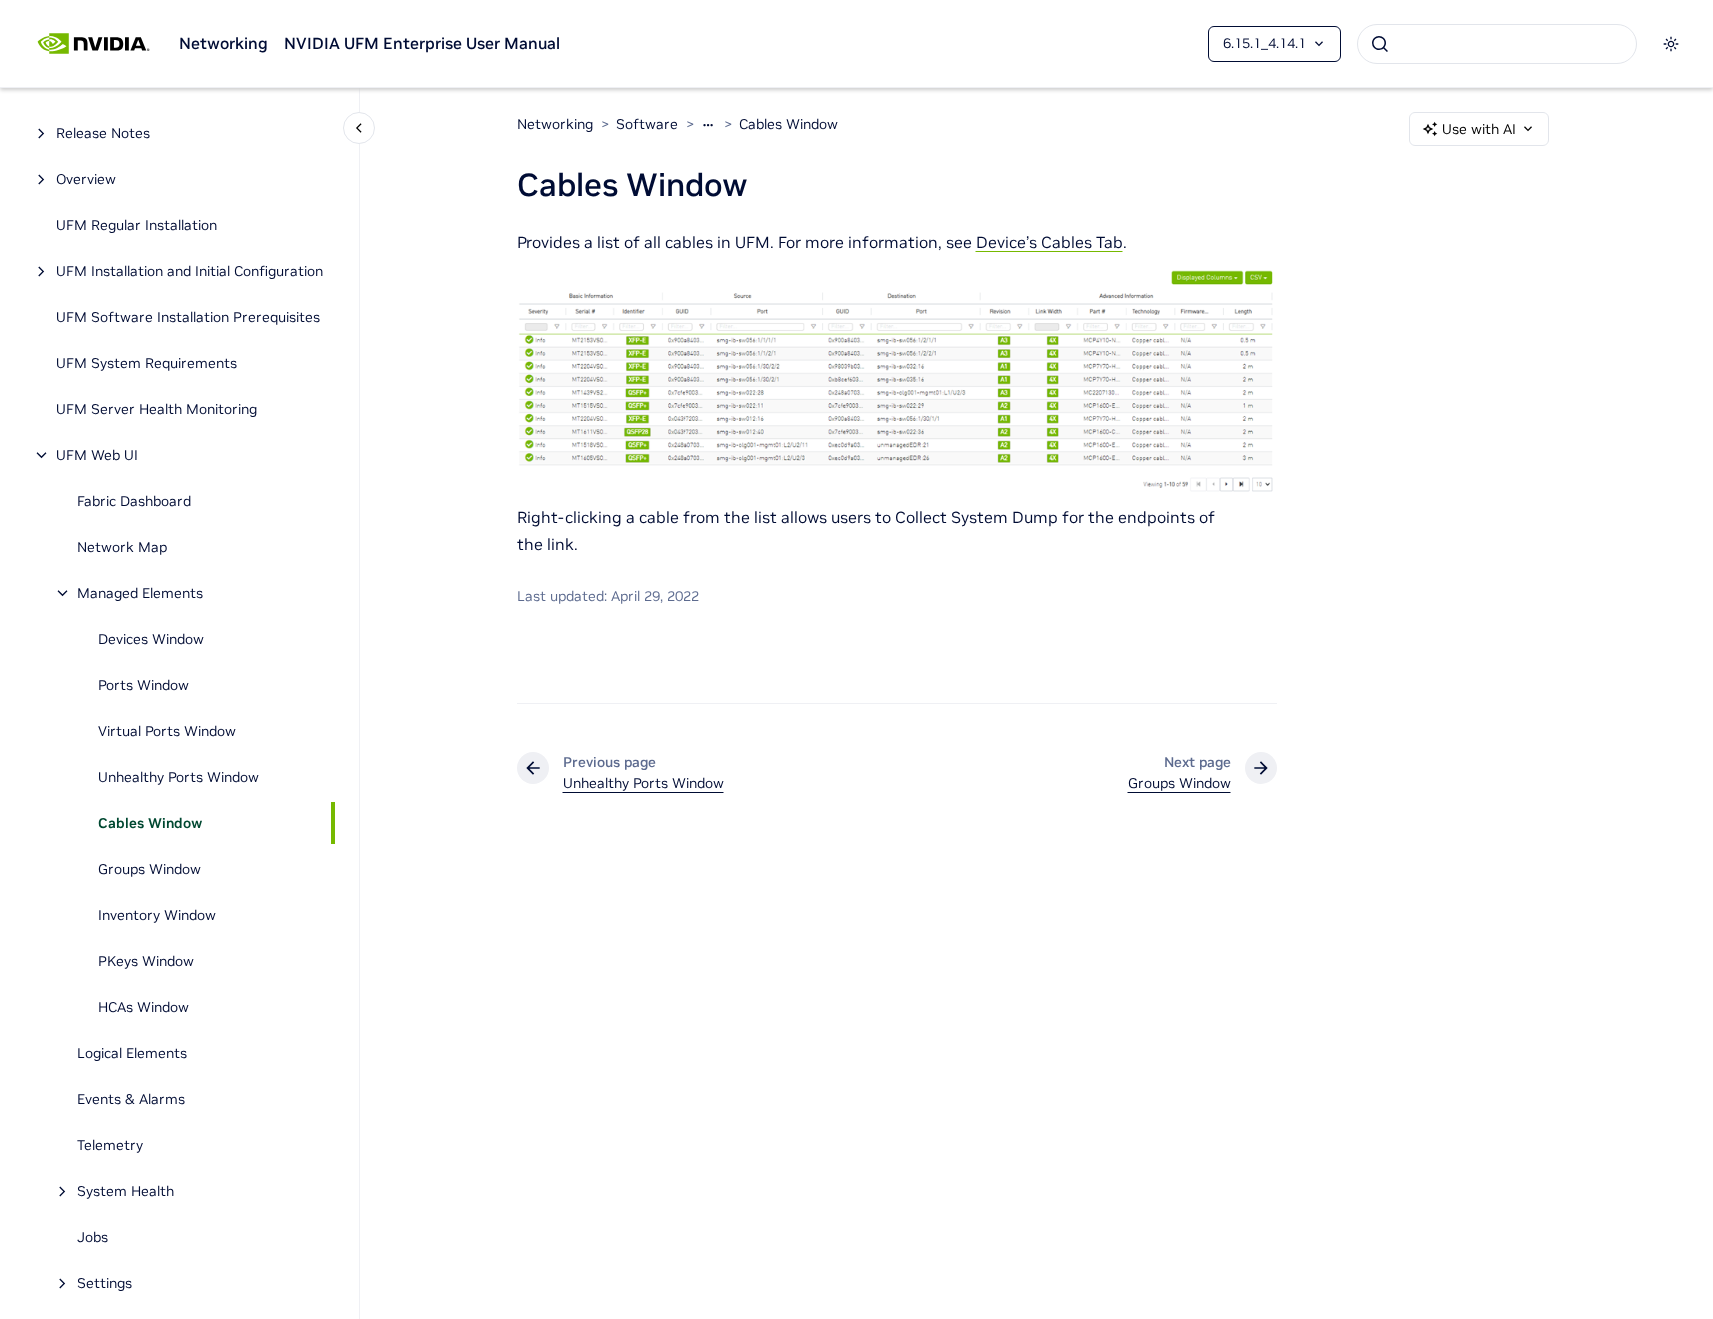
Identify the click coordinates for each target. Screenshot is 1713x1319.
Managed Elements (140, 593)
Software (647, 124)
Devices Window (151, 639)
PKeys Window (146, 961)
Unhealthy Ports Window (178, 777)
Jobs (92, 1237)
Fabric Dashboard (134, 501)
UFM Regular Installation (136, 225)
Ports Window (143, 685)
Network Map (122, 547)
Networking (223, 43)
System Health (125, 1191)
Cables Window (150, 823)
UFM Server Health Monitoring (156, 409)
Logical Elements (132, 1053)
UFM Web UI (97, 455)
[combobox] (1497, 44)
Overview (86, 179)
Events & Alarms (131, 1099)
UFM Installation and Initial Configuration (189, 271)
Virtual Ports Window (167, 731)
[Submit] (1380, 44)
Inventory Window (157, 915)
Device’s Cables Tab (1049, 242)
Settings (104, 1283)
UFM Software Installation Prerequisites (188, 317)
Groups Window (149, 869)
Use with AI (1479, 129)
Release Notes (103, 133)
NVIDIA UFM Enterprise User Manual (422, 43)
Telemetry (110, 1145)
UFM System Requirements (146, 363)
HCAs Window (143, 1007)
